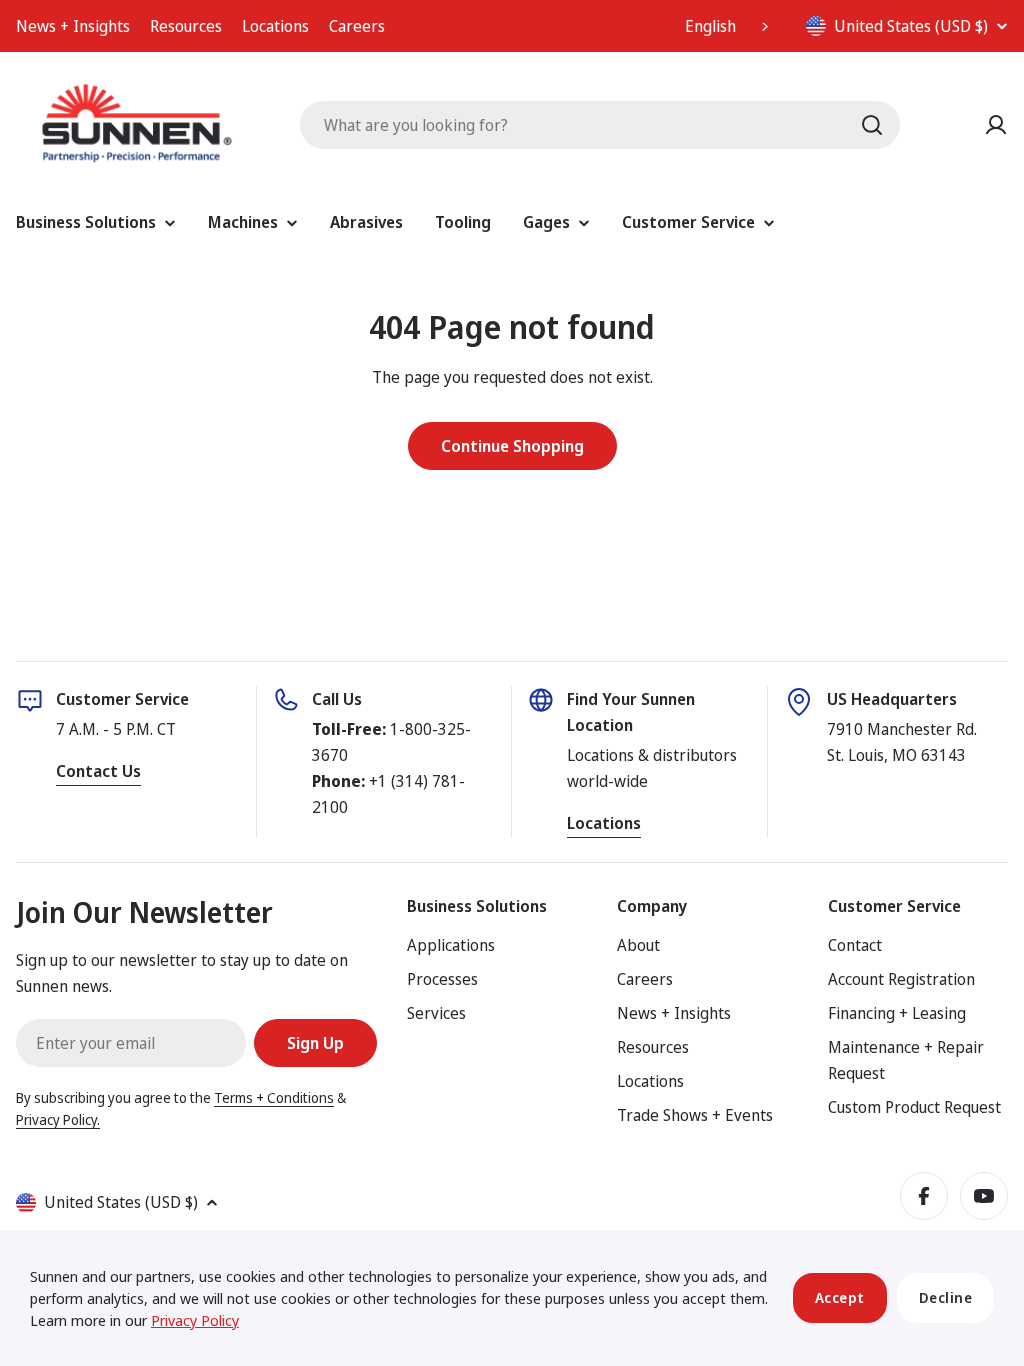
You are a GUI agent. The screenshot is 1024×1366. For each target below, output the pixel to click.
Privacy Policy (195, 1320)
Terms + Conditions (274, 1097)
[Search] (872, 125)
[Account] (996, 125)
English (710, 26)
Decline (946, 1297)
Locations (275, 26)
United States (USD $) (911, 26)
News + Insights (73, 26)
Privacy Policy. (58, 1119)
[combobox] (729, 26)
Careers (357, 26)
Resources (186, 26)
